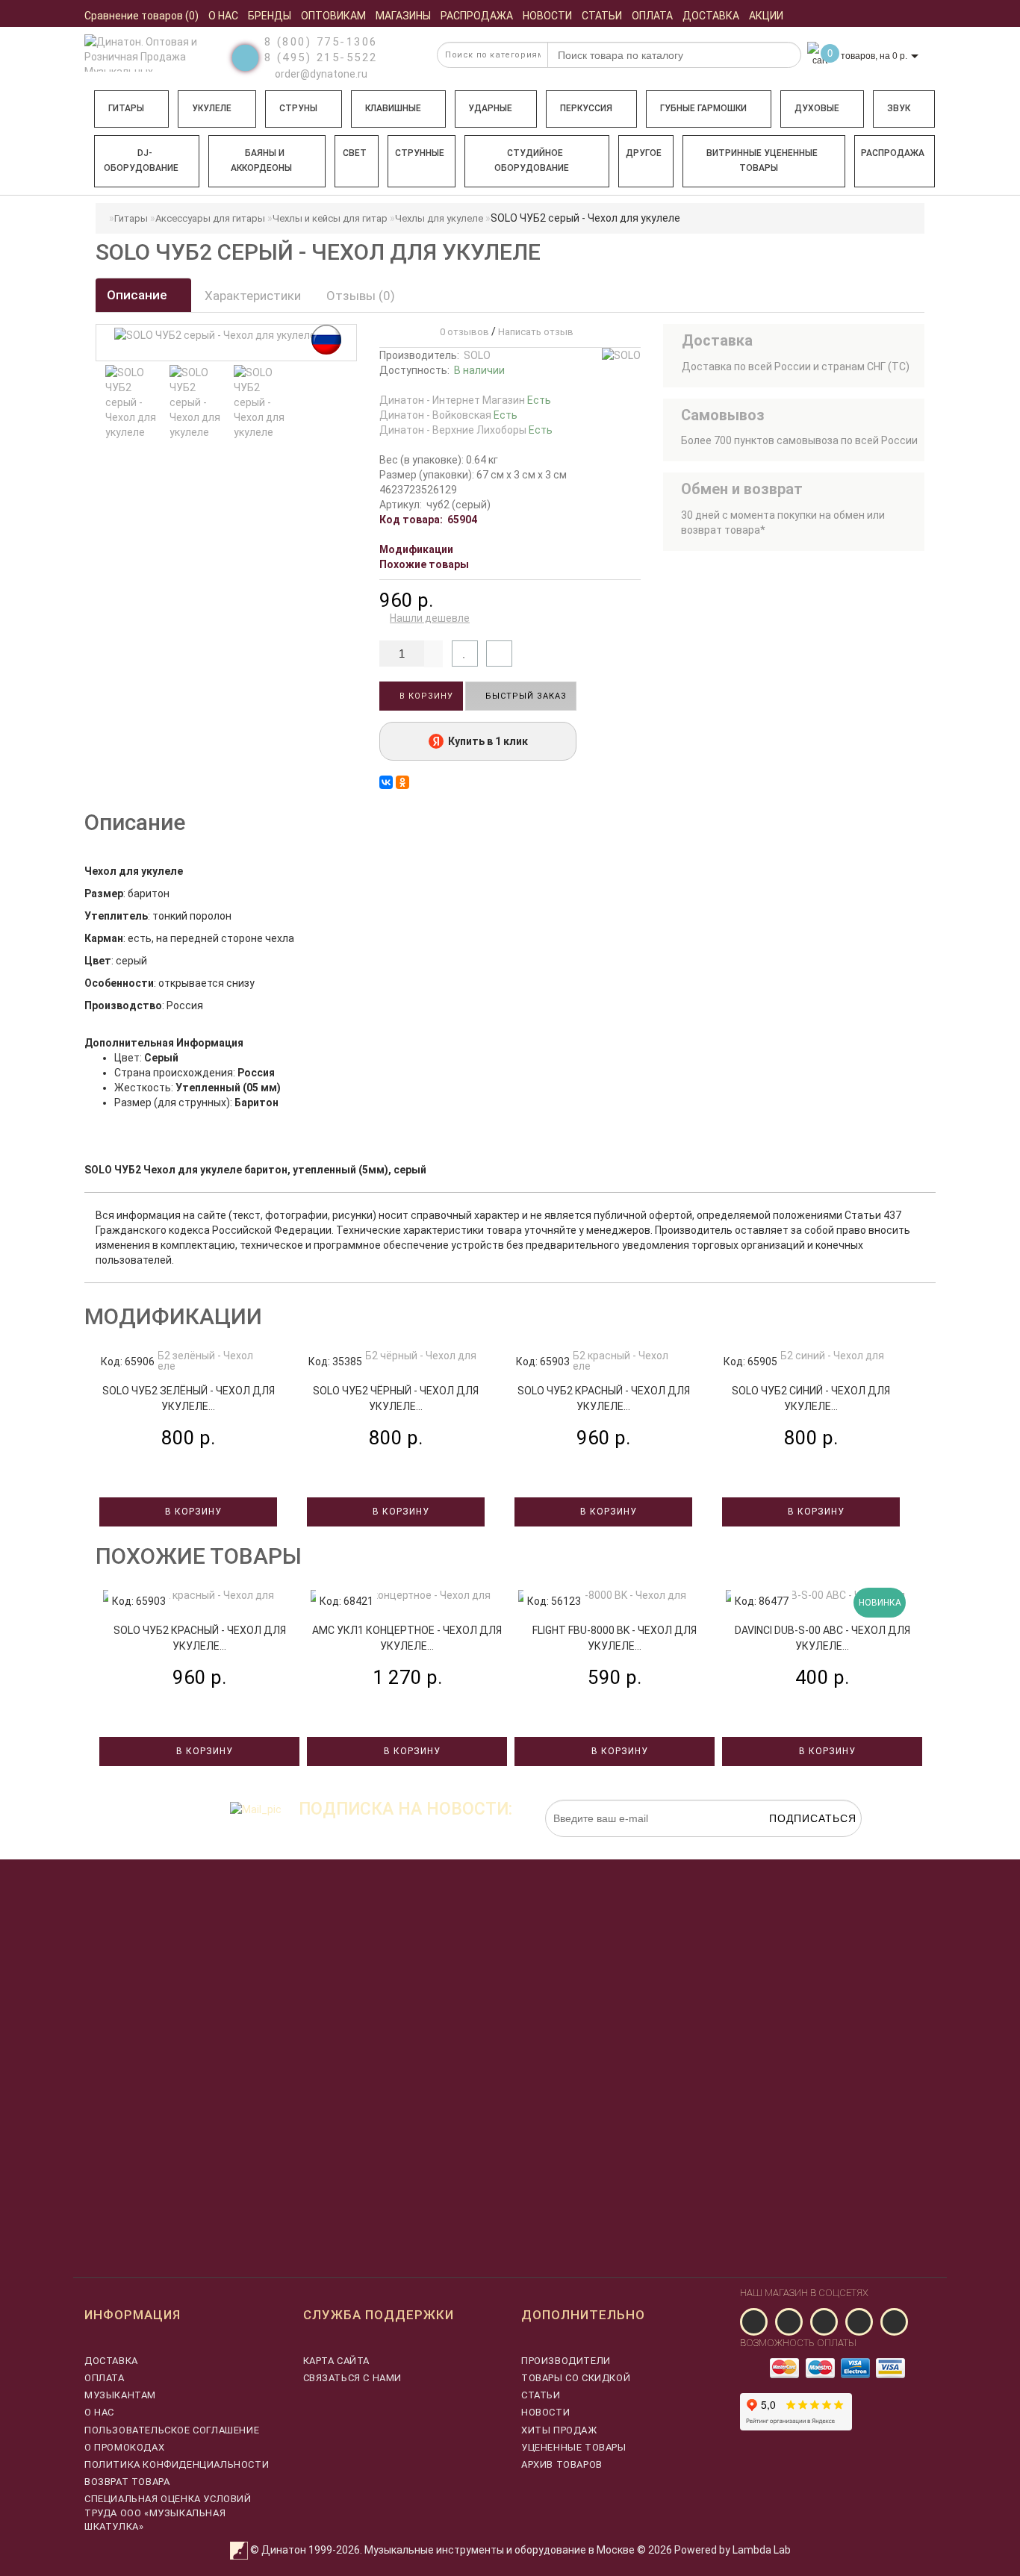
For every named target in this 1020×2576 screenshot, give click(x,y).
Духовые (817, 108)
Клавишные (393, 108)
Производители (566, 2361)
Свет (355, 153)
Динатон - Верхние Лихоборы (466, 430)
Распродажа (893, 153)
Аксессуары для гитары (210, 218)
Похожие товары (424, 564)
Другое (644, 153)
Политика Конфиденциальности (177, 2464)
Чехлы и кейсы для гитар (330, 218)
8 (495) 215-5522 (321, 57)
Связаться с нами (353, 2378)
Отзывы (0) (361, 296)
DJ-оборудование (141, 160)
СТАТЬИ (541, 2395)
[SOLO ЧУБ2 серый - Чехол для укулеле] (134, 402)
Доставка (111, 2361)
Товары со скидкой (576, 2378)
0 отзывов (462, 332)
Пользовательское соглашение (172, 2430)
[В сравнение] (499, 654)
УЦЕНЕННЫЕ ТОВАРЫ (574, 2447)
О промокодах (124, 2447)
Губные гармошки (703, 108)
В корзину (425, 696)
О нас (99, 2412)
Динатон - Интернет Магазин (465, 400)
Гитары (126, 108)
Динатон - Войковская (448, 415)
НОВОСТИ (545, 2412)
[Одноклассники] (402, 782)
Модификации (416, 549)
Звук (899, 108)
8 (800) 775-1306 (321, 42)
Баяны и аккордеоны (261, 160)
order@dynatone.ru (320, 74)
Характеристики (253, 296)
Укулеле (212, 108)
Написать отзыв (536, 332)
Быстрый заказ (525, 696)
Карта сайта (337, 2361)
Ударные (490, 108)
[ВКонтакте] (386, 782)
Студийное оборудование (532, 160)
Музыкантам (120, 2395)
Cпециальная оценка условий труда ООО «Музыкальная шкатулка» (168, 2512)
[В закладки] (465, 654)
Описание (139, 295)
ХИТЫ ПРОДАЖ (559, 2430)
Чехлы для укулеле (439, 218)
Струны (298, 108)
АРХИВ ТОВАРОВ (562, 2464)
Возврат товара (127, 2482)
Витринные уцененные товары (762, 160)
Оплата (105, 2378)
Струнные (420, 153)
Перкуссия (586, 108)
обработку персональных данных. (792, 1844)
